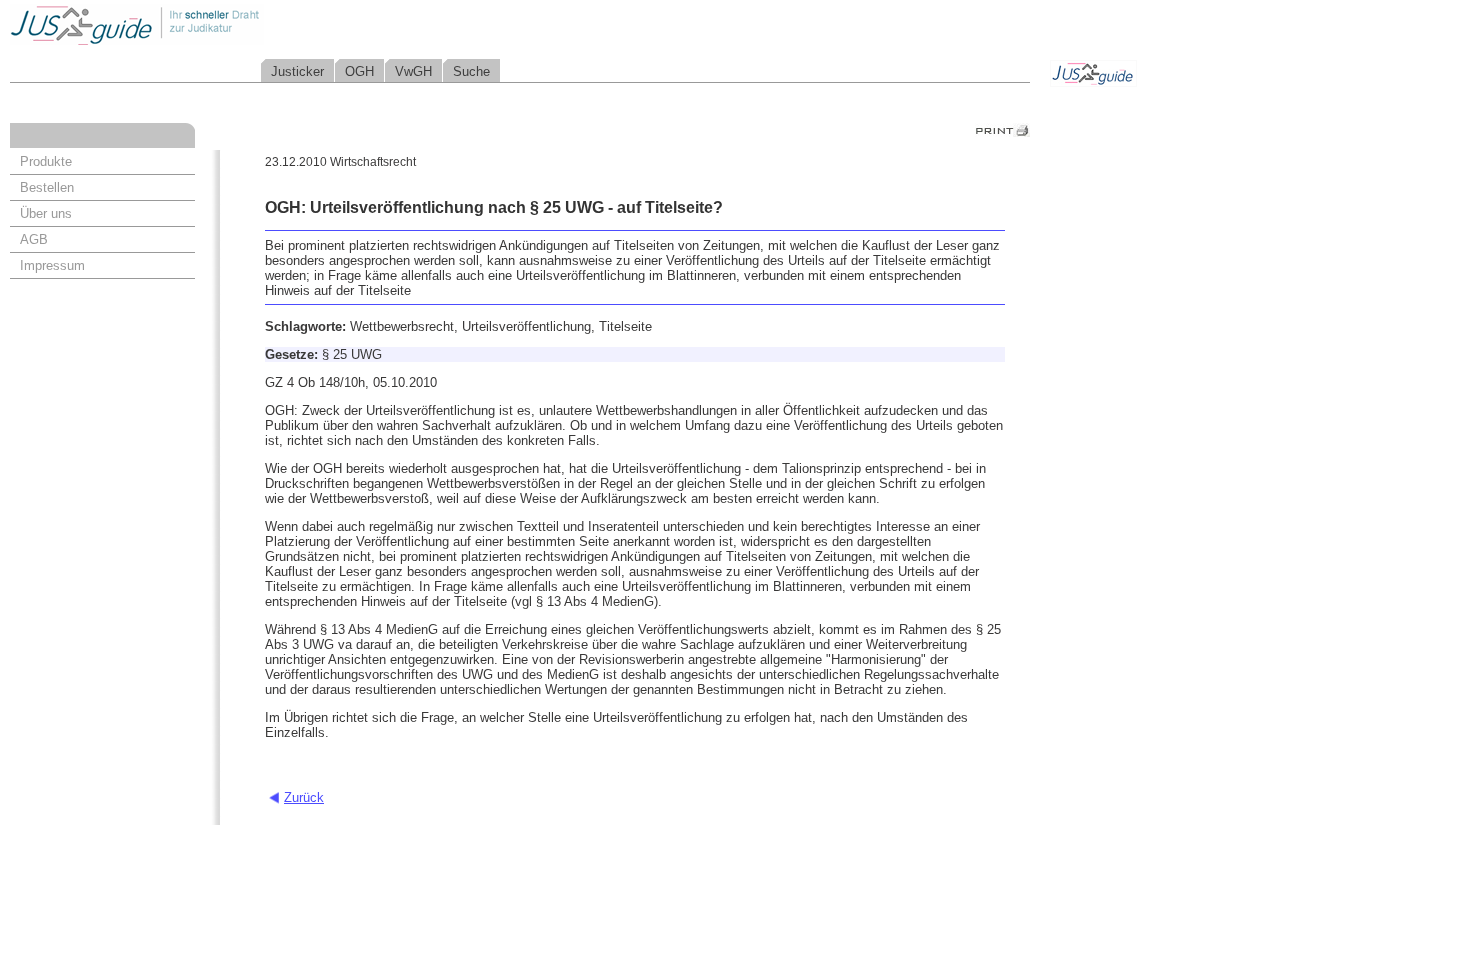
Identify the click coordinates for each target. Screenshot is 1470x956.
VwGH (413, 71)
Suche (471, 71)
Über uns (46, 213)
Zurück (304, 797)
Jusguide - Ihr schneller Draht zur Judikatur (201, 24)
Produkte (46, 161)
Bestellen (47, 187)
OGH (359, 71)
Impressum (52, 265)
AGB (34, 239)
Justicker (297, 71)
